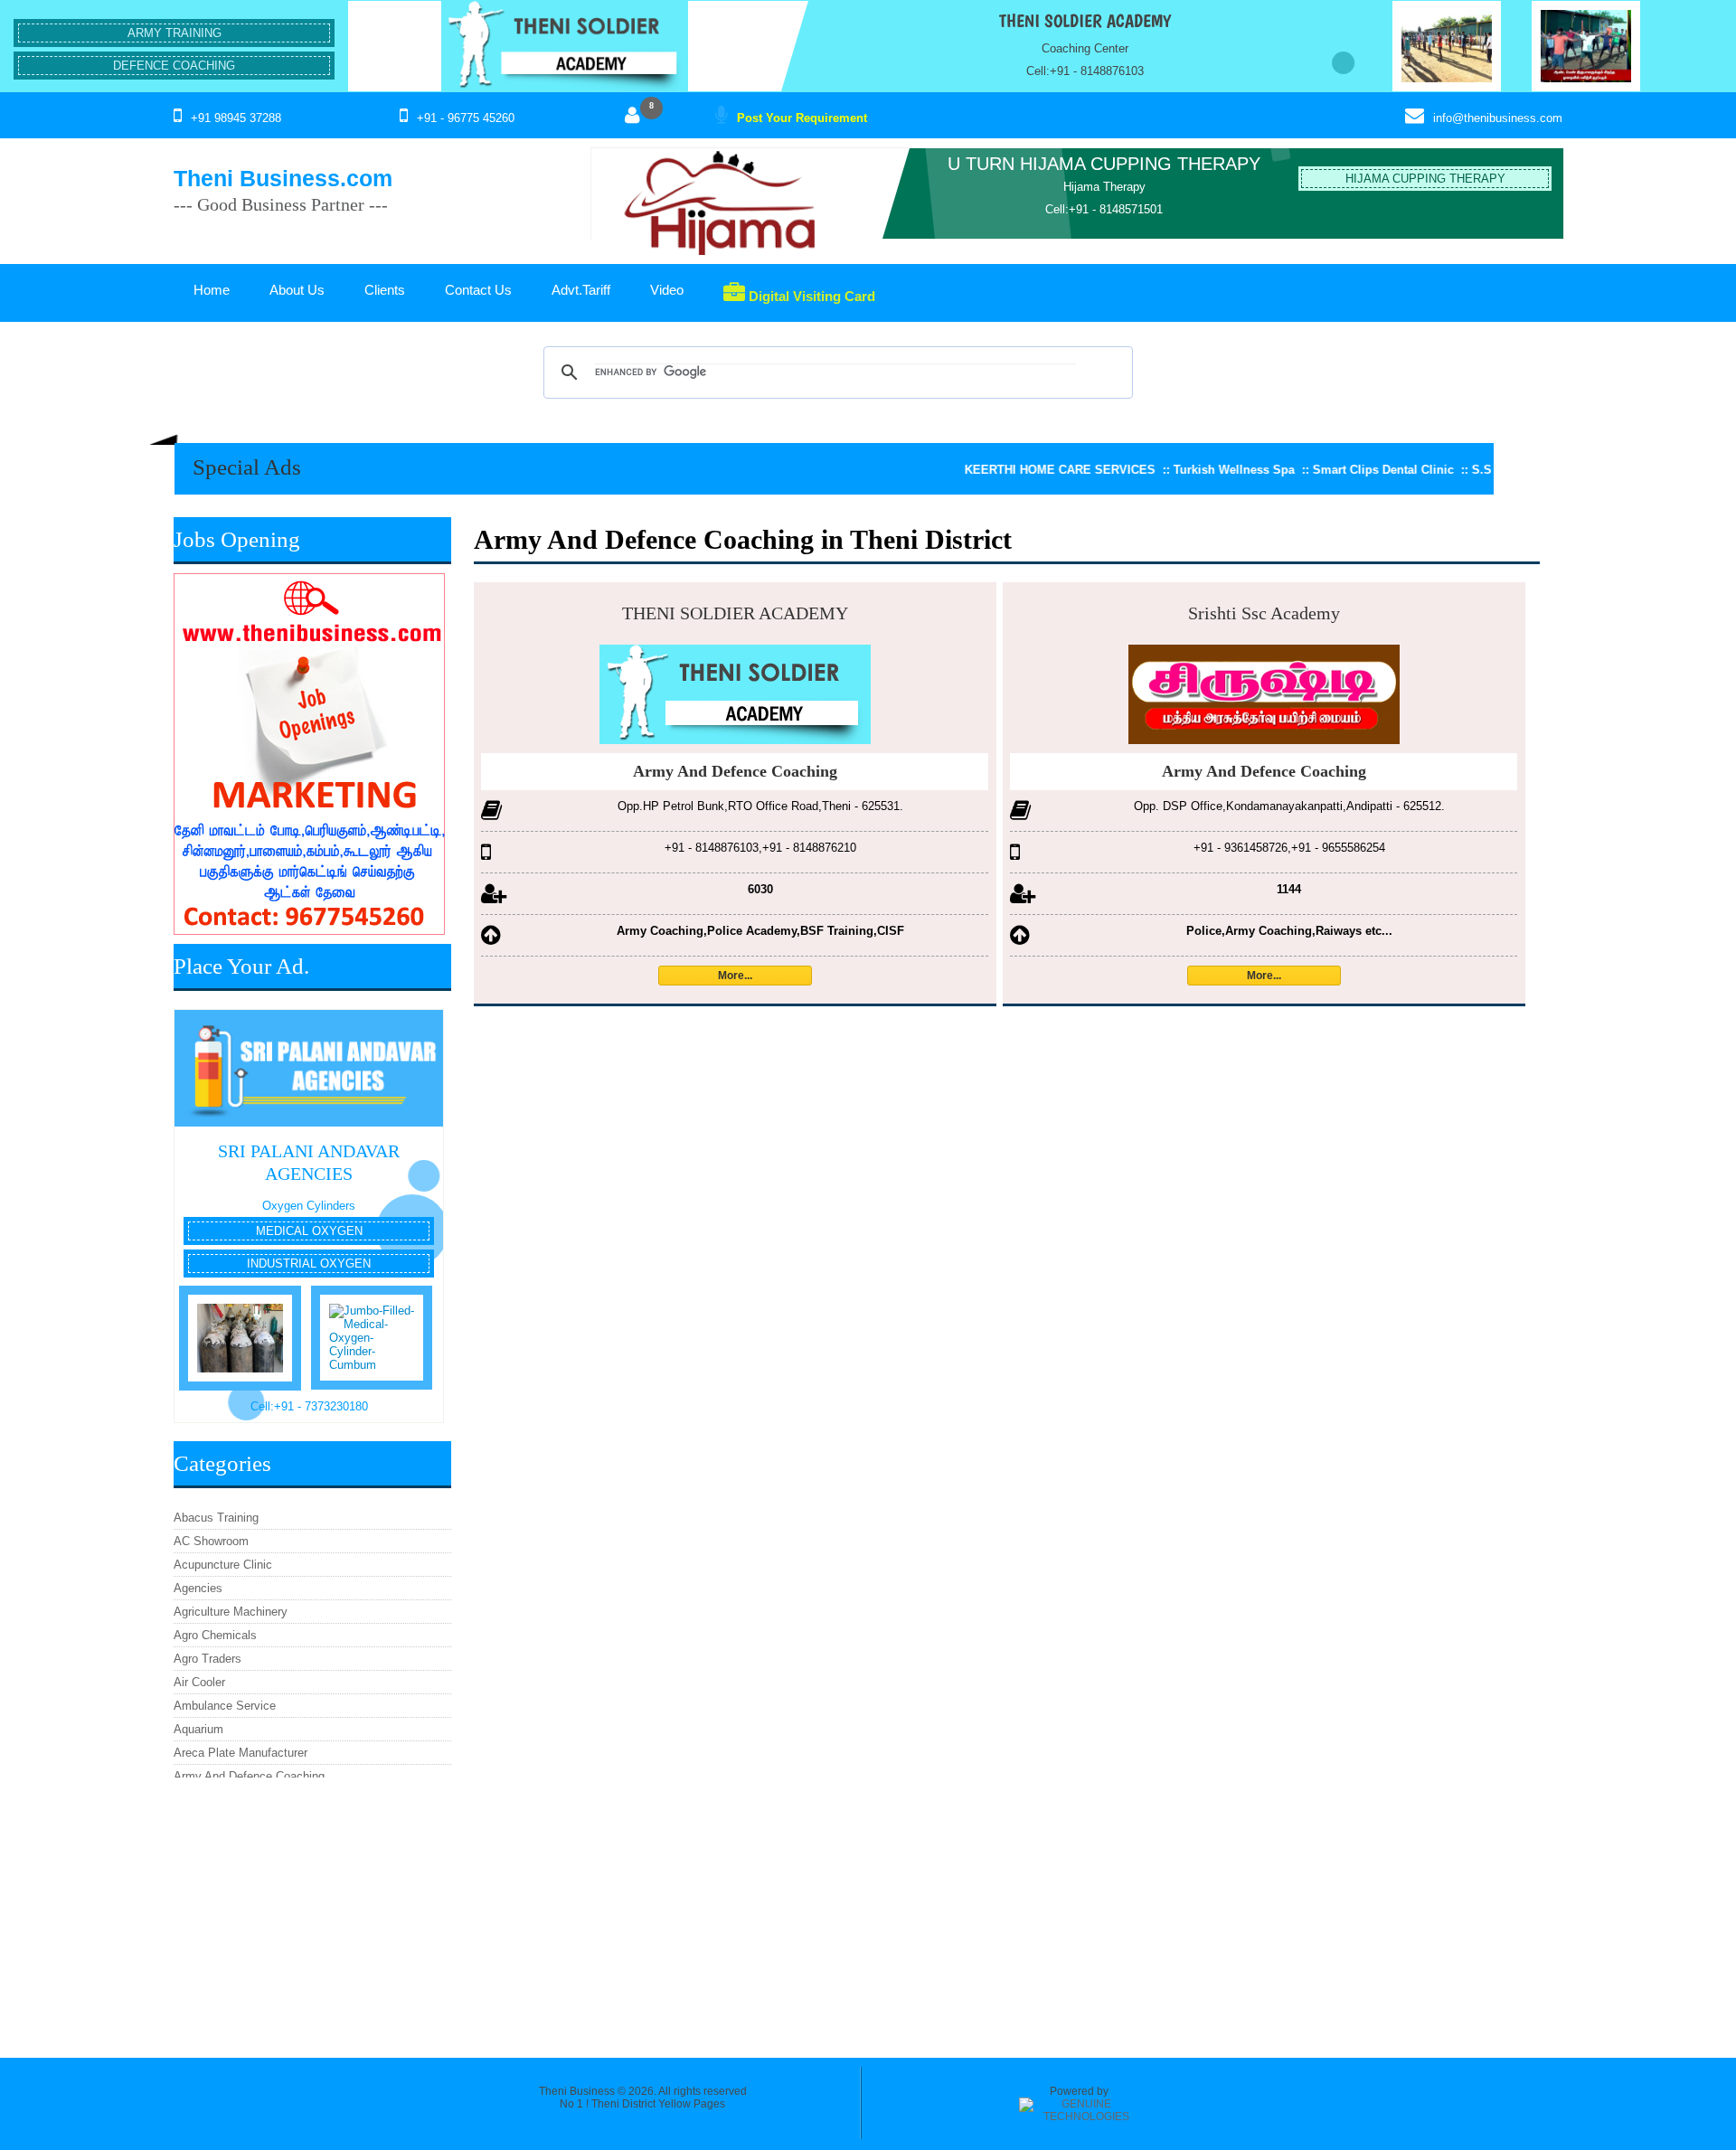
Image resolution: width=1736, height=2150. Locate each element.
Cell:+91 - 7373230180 (309, 1406)
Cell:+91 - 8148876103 (1085, 71)
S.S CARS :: (1444, 470)
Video (667, 290)
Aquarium (198, 1729)
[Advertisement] (312, 1909)
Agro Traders (208, 1659)
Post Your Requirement (802, 118)
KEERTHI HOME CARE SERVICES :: (1004, 470)
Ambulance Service (225, 1706)
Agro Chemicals (215, 1635)
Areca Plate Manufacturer (241, 1753)
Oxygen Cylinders (309, 1206)
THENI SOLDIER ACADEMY (1085, 21)
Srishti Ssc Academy (1264, 613)
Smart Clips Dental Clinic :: (1327, 470)
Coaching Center (1085, 48)
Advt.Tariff (581, 290)
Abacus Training (216, 1518)
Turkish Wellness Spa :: (1178, 470)
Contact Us (478, 290)
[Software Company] (1079, 2117)
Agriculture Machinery (231, 1612)
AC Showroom (211, 1541)
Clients (385, 290)
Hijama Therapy (1104, 187)
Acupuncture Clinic (223, 1565)
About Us (297, 290)
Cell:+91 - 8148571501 (1104, 209)
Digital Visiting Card (810, 296)
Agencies (198, 1588)
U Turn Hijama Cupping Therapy (1104, 164)
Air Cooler (199, 1682)
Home (212, 290)
